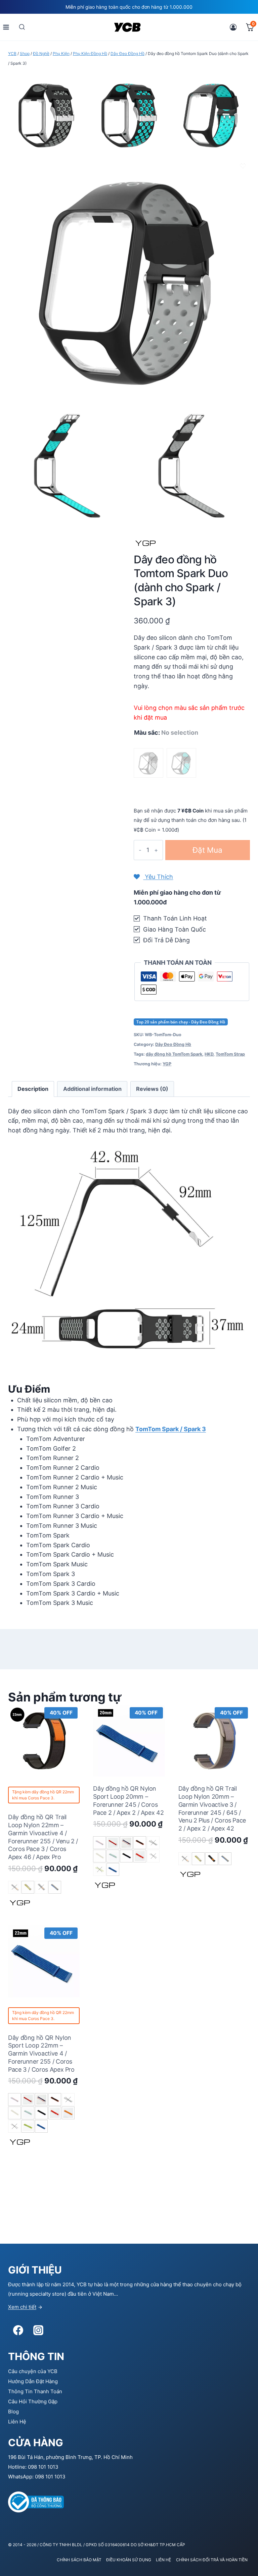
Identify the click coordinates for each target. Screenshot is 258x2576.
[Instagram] (38, 2330)
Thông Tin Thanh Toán (35, 2391)
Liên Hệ (17, 2422)
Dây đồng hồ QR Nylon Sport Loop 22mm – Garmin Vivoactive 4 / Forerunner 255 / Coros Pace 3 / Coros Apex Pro (41, 2054)
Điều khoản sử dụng (129, 2560)
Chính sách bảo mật (79, 2560)
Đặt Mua (207, 850)
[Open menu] (6, 27)
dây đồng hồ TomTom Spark (174, 1054)
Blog (13, 2412)
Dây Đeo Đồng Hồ (173, 1044)
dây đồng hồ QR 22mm (53, 1792)
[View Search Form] (22, 27)
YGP (167, 1064)
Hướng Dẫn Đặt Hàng (33, 2381)
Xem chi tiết (22, 2307)
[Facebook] (18, 2330)
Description (33, 1089)
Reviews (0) (152, 1089)
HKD (209, 1054)
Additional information (92, 1089)
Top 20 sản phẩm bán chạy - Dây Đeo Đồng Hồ (181, 1022)
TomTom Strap (230, 1054)
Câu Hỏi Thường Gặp (33, 2401)
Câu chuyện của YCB (33, 2371)
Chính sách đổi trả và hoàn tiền (212, 2560)
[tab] (33, 1089)
